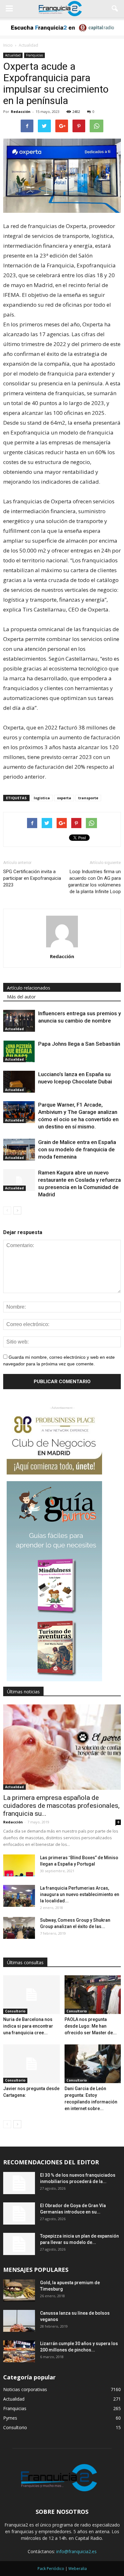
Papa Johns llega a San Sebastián (79, 1044)
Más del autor (21, 997)
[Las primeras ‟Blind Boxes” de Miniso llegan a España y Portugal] (19, 1865)
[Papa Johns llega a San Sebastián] (19, 1051)
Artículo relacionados (29, 988)
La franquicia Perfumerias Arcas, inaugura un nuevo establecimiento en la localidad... (80, 1894)
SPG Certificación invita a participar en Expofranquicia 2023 (32, 878)
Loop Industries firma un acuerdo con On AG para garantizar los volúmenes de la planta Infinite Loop (94, 882)
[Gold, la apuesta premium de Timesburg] (19, 2290)
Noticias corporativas (25, 2389)
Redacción (21, 111)
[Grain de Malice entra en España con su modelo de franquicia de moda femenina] (19, 1150)
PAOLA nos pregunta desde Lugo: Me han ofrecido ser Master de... (91, 2026)
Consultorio (15, 2011)
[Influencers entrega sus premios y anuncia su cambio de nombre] (19, 1021)
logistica (42, 798)
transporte (88, 798)
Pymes (10, 2418)
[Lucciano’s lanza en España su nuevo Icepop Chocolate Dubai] (19, 1082)
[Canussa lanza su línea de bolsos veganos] (19, 2321)
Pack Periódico (51, 2569)
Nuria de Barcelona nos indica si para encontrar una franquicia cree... (28, 2026)
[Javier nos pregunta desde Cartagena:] (31, 2064)
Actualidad (13, 55)
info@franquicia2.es (76, 2551)
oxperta (64, 798)
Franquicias (34, 55)
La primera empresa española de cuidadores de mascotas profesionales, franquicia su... (61, 1806)
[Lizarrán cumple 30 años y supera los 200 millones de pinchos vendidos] (19, 2351)
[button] (115, 9)
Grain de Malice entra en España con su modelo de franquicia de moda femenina (77, 1149)
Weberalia (78, 2569)
